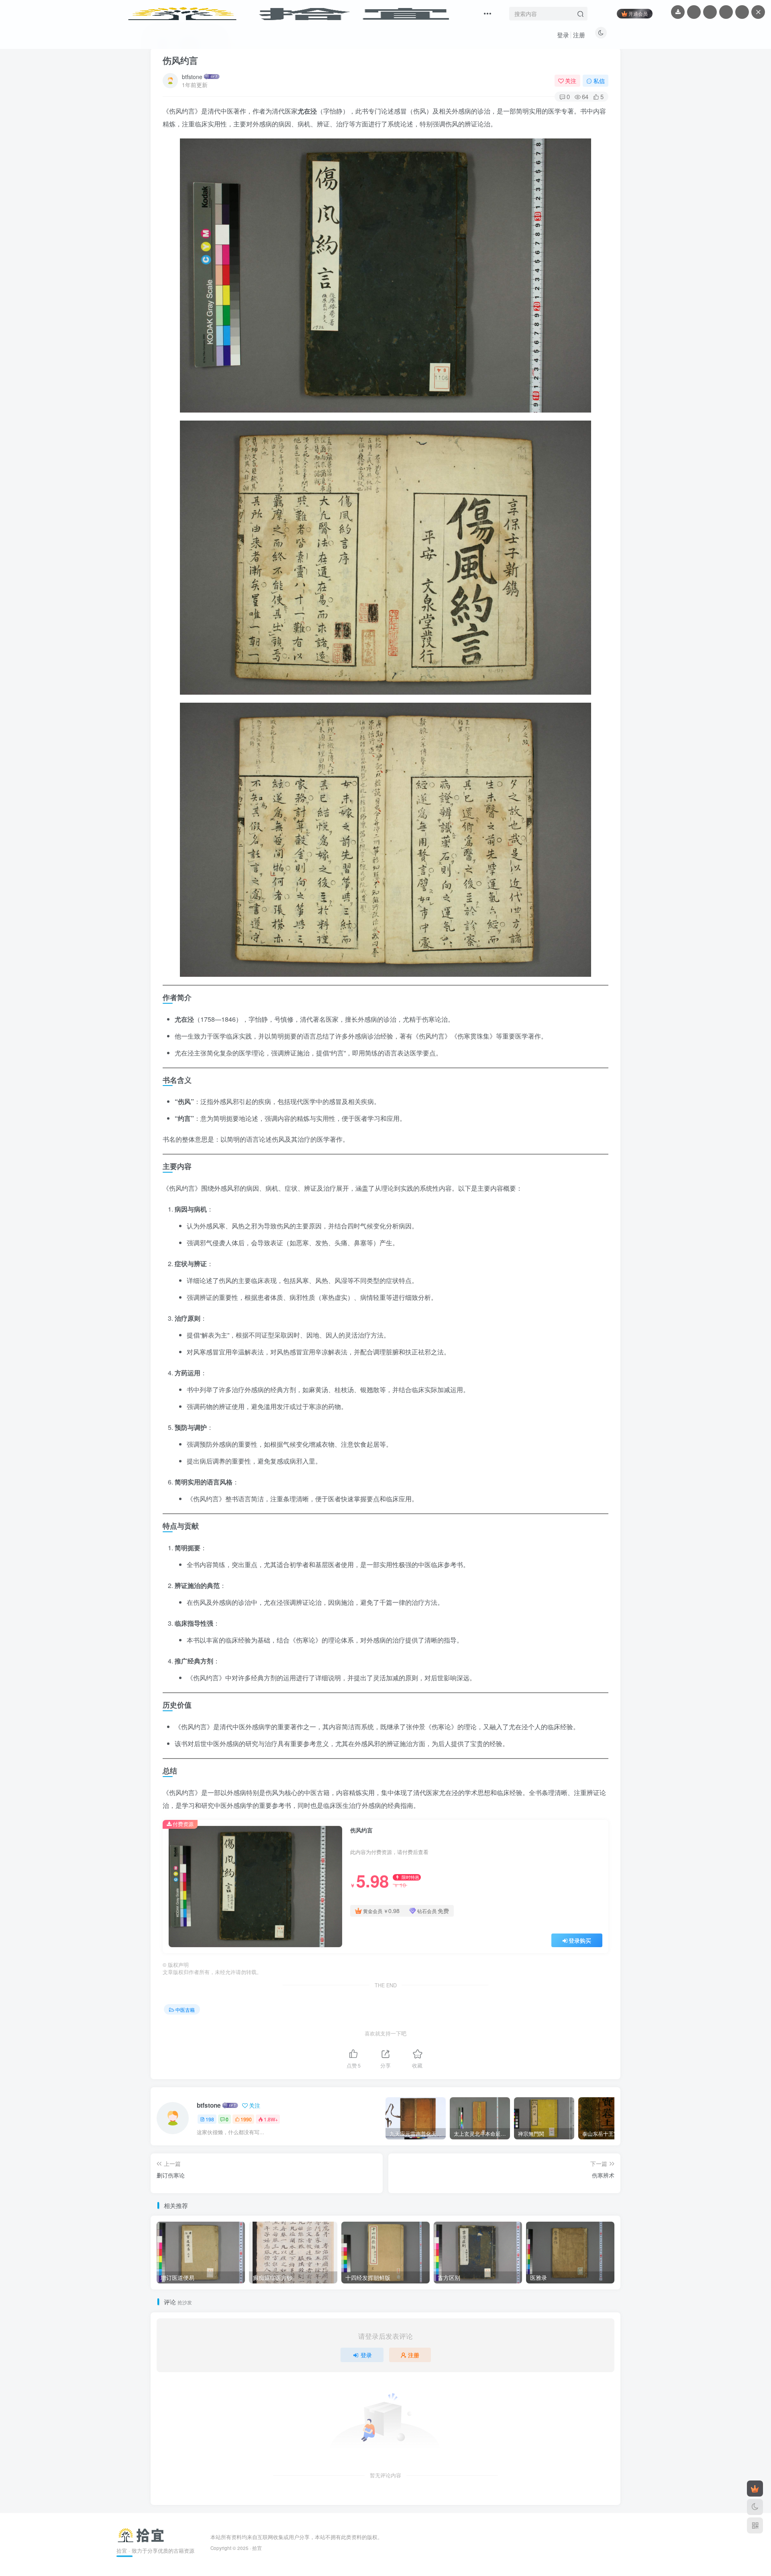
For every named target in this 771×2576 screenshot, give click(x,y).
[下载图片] (678, 12)
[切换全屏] (742, 12)
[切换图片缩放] (726, 12)
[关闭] (758, 12)
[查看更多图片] (710, 12)
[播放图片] (694, 12)
